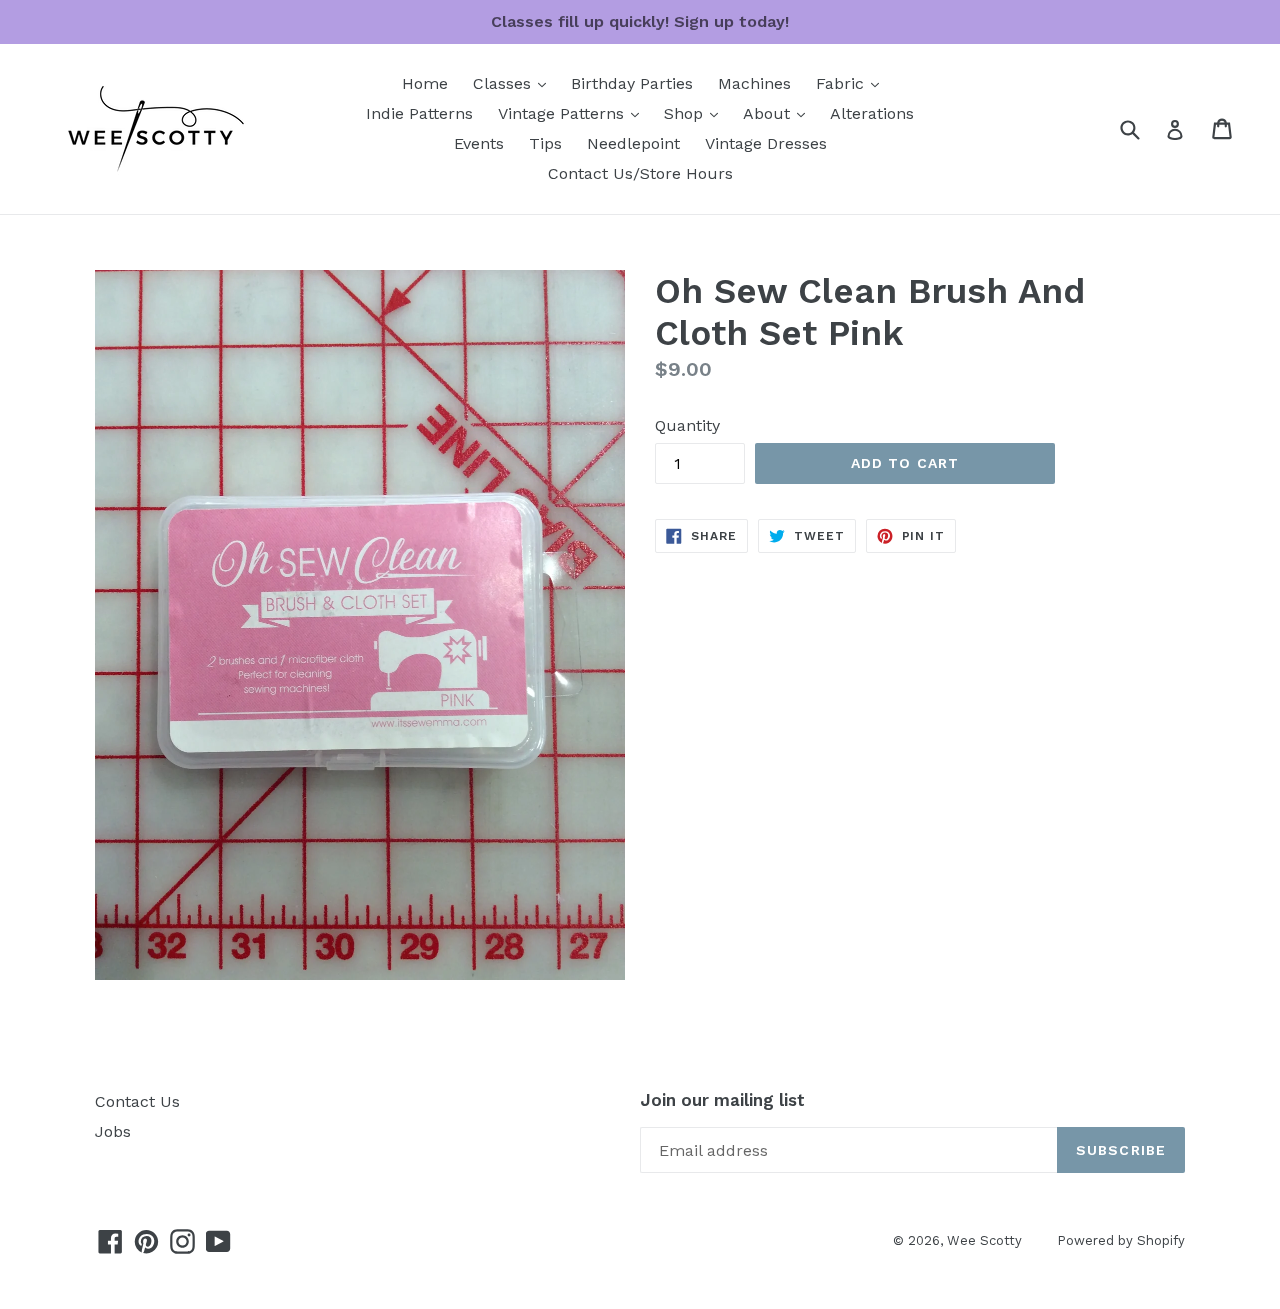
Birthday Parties (632, 83)
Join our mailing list (722, 1100)
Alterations (872, 113)
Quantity (687, 425)
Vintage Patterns (573, 113)
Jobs (113, 1131)
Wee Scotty (984, 1240)
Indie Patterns (419, 113)
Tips (545, 143)
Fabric (852, 83)
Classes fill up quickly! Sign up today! (640, 21)
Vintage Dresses (766, 143)
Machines (754, 83)
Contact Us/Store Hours (640, 173)
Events (479, 143)
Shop (696, 113)
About (779, 113)
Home (425, 83)
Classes (514, 83)
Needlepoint (633, 143)
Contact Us (137, 1101)
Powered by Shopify (1121, 1240)
